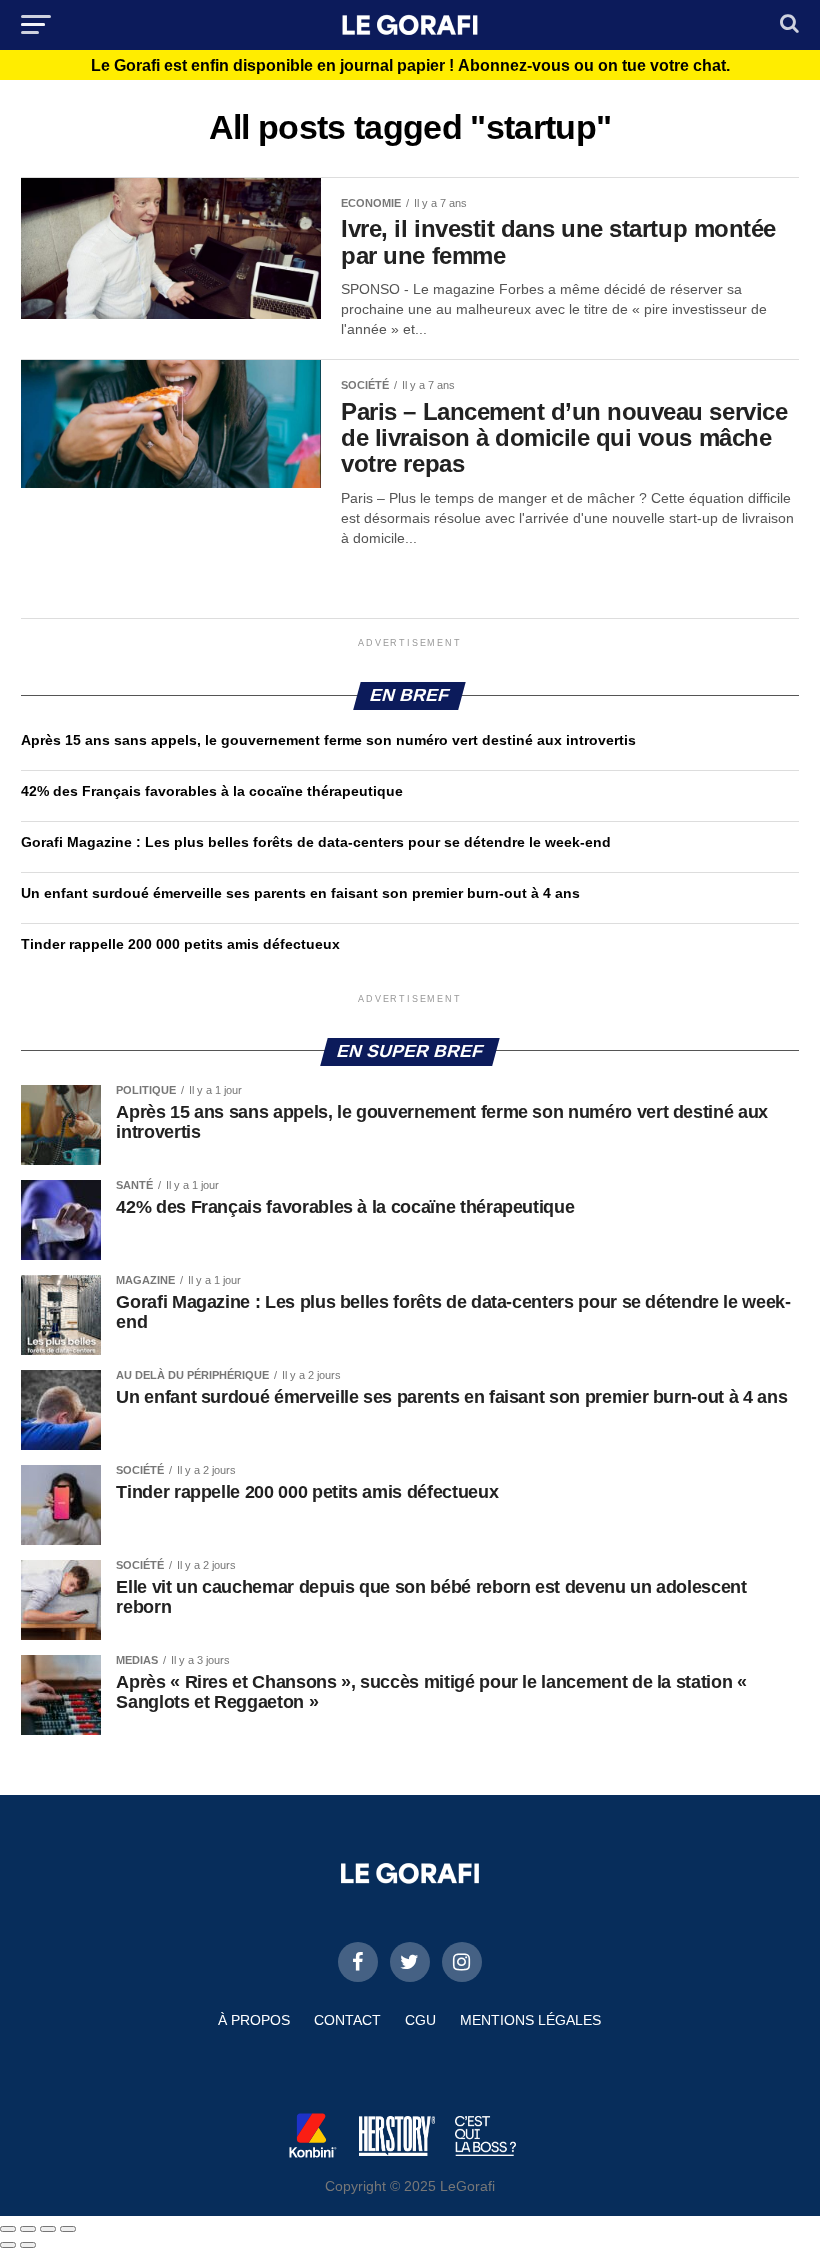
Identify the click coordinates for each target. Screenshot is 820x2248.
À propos (254, 2020)
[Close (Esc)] (8, 2229)
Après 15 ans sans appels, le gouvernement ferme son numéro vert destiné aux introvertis (328, 740)
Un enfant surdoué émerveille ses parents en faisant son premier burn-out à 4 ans (302, 893)
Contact (347, 2020)
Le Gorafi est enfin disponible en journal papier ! (410, 66)
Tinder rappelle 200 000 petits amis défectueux (180, 944)
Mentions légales (530, 2020)
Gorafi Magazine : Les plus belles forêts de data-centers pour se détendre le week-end (316, 842)
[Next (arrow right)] (28, 2245)
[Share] (28, 2229)
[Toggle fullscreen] (48, 2229)
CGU (420, 2020)
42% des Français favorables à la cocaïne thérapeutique (212, 791)
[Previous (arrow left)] (8, 2245)
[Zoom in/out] (68, 2229)
